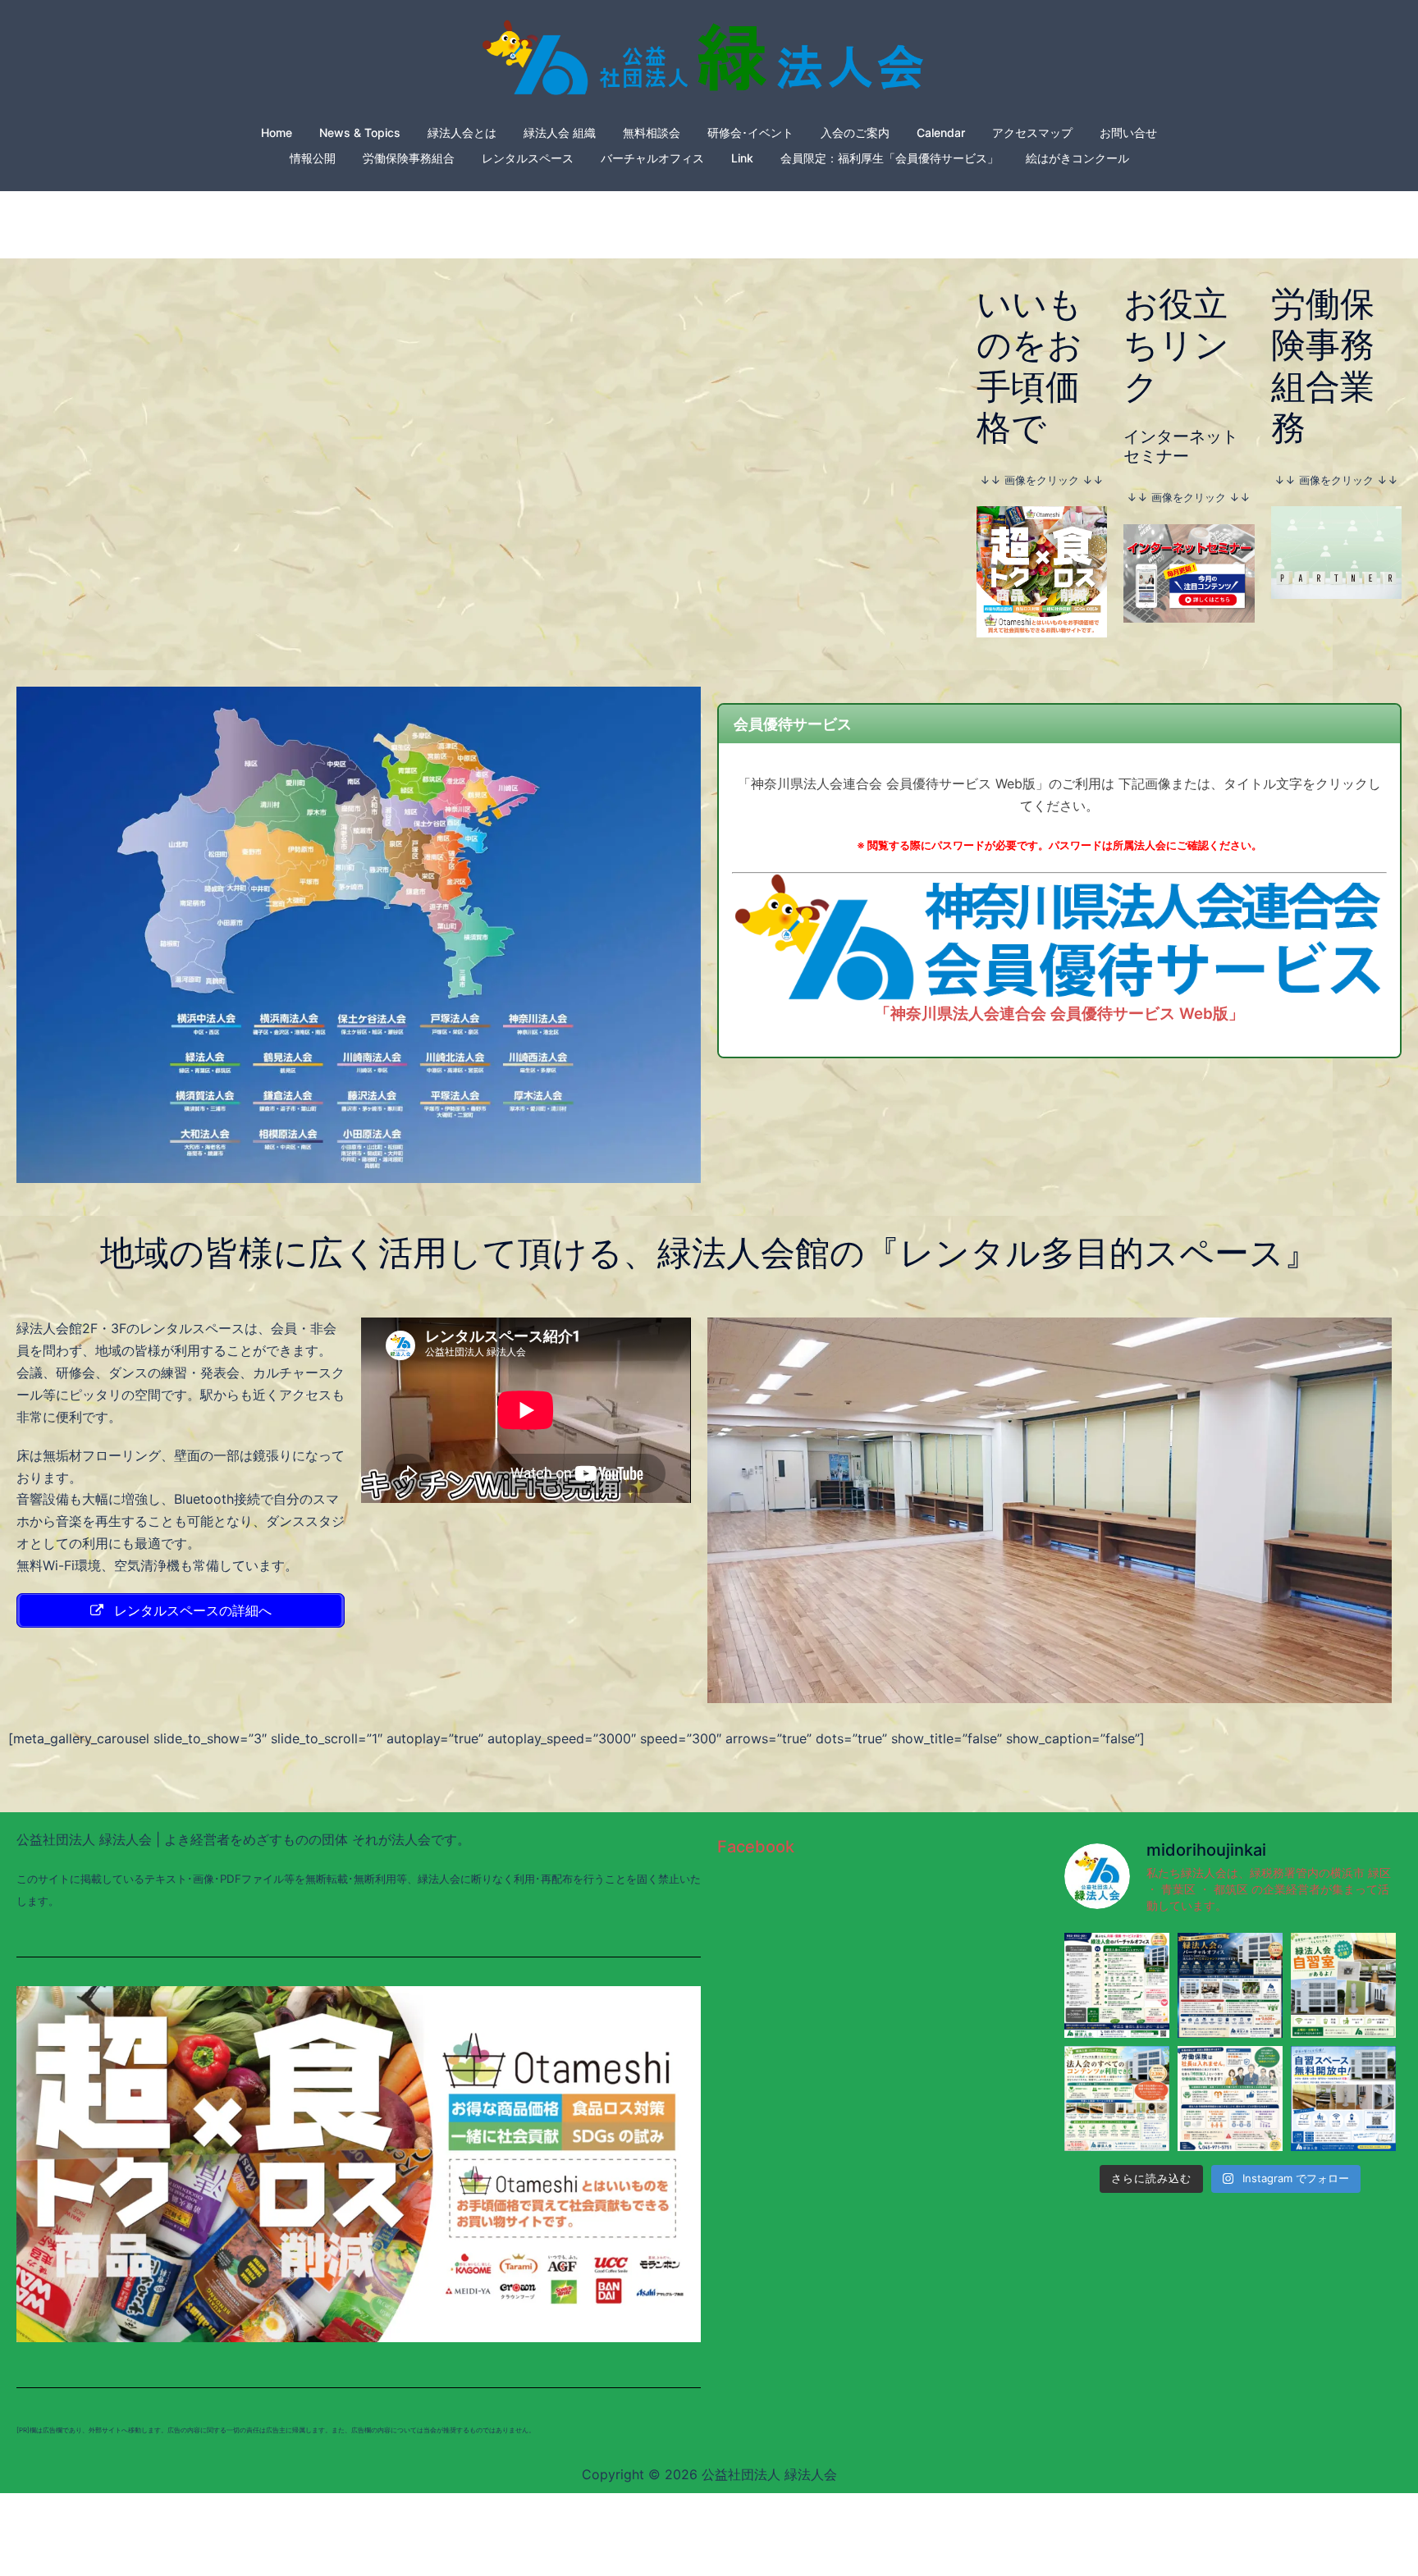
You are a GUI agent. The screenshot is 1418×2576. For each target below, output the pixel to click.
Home (277, 132)
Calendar (941, 132)
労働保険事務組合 (409, 158)
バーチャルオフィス (652, 158)
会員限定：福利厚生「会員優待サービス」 (890, 158)
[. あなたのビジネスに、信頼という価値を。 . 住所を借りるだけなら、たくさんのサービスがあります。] (1117, 1985)
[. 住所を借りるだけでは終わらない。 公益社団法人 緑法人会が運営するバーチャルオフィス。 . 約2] (1117, 2099)
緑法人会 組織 (560, 132)
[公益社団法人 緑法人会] (709, 62)
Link (742, 158)
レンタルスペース (528, 158)
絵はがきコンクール (1077, 158)
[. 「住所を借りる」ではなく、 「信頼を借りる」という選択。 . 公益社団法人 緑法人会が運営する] (1230, 1985)
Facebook (756, 1847)
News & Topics (360, 132)
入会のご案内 (855, 132)
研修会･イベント (750, 132)
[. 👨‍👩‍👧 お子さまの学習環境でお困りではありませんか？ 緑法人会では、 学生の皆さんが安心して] (1343, 2099)
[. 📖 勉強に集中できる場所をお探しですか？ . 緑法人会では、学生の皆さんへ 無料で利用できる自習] (1343, 1985)
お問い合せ (1128, 132)
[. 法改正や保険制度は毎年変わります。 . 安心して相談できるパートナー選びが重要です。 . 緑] (1230, 2099)
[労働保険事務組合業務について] (1336, 551)
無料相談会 (652, 132)
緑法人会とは (462, 132)
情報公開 (313, 158)
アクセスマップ (1032, 132)
